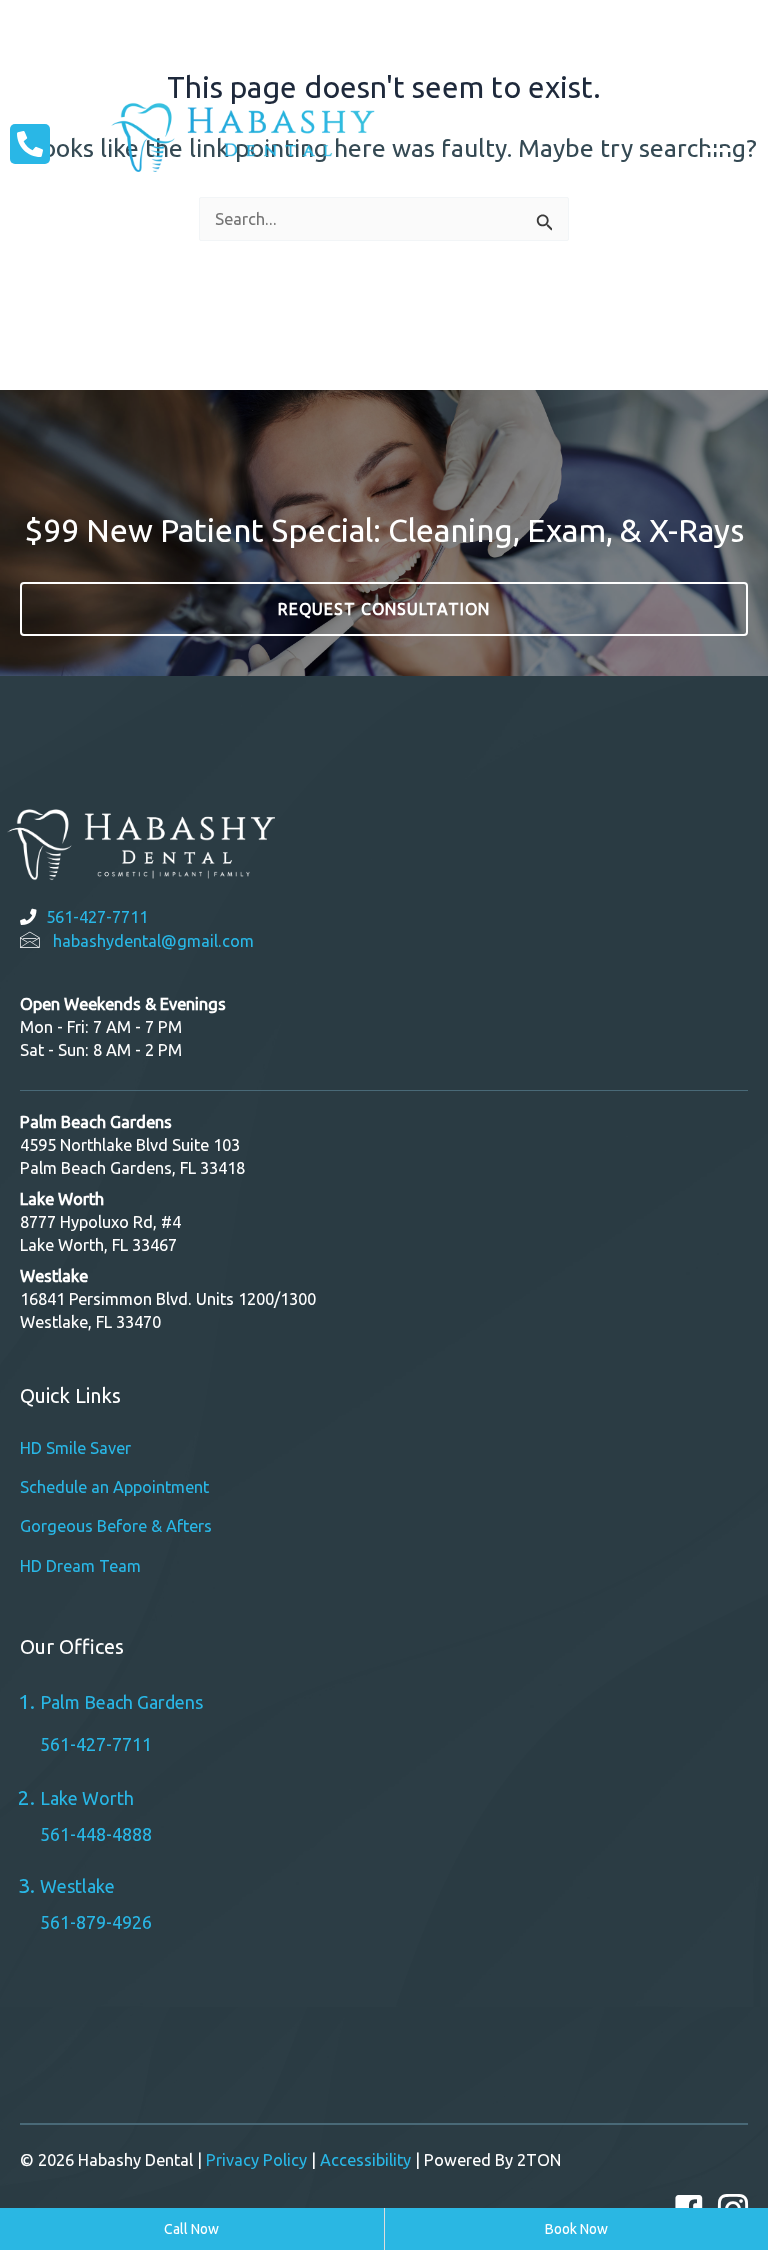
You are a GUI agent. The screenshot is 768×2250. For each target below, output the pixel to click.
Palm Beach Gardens (658, 29)
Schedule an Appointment (114, 1487)
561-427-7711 (97, 917)
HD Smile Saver (75, 1448)
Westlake (437, 59)
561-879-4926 (96, 1922)
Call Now (191, 2229)
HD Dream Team (80, 1566)
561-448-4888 (96, 1834)
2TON (539, 2160)
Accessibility (365, 2160)
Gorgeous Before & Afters (116, 1526)
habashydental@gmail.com (153, 941)
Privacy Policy (256, 2160)
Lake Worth (87, 1798)
